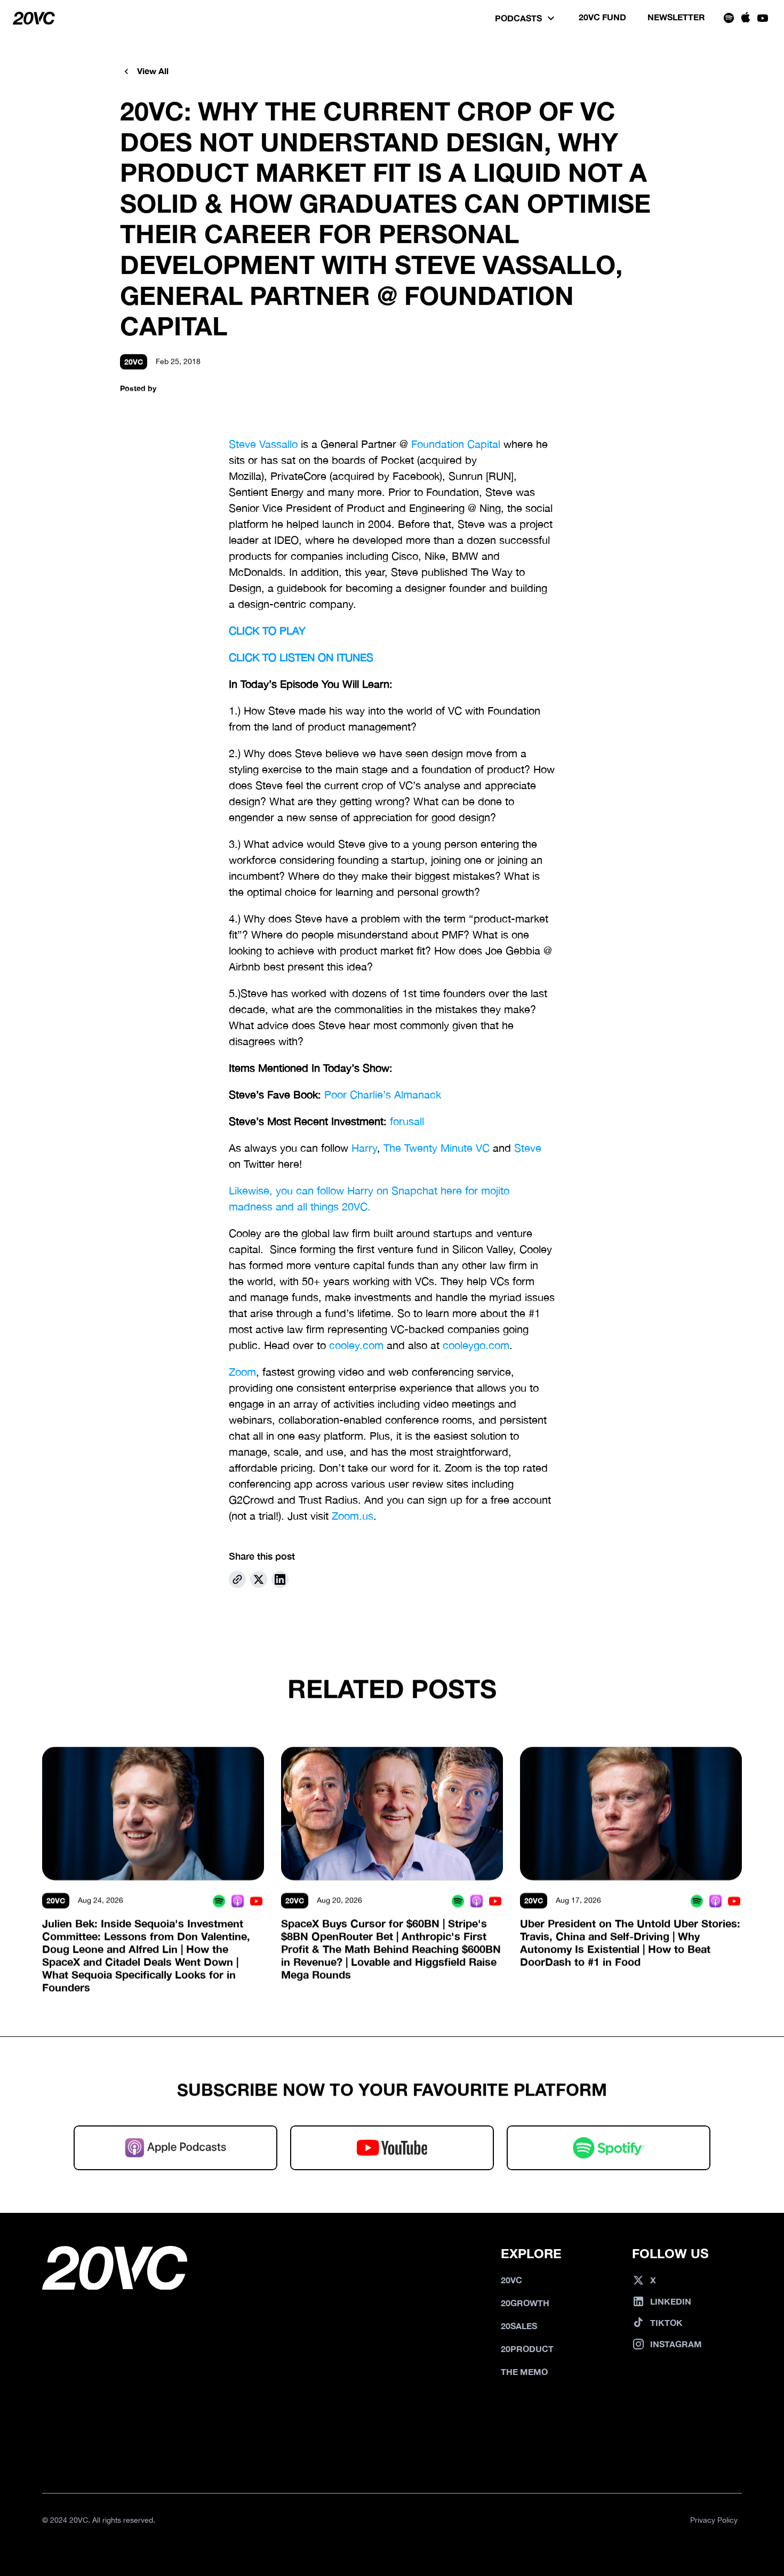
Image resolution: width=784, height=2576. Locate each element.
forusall (407, 1121)
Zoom (242, 1372)
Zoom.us (353, 1516)
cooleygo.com (476, 1345)
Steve (528, 1148)
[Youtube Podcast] (256, 1901)
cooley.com (356, 1345)
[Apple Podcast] (238, 1901)
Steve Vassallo (263, 444)
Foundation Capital (456, 444)
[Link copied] (237, 1579)
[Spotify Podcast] (219, 1901)
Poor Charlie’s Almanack (383, 1094)
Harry (364, 1148)
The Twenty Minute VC (437, 1148)
